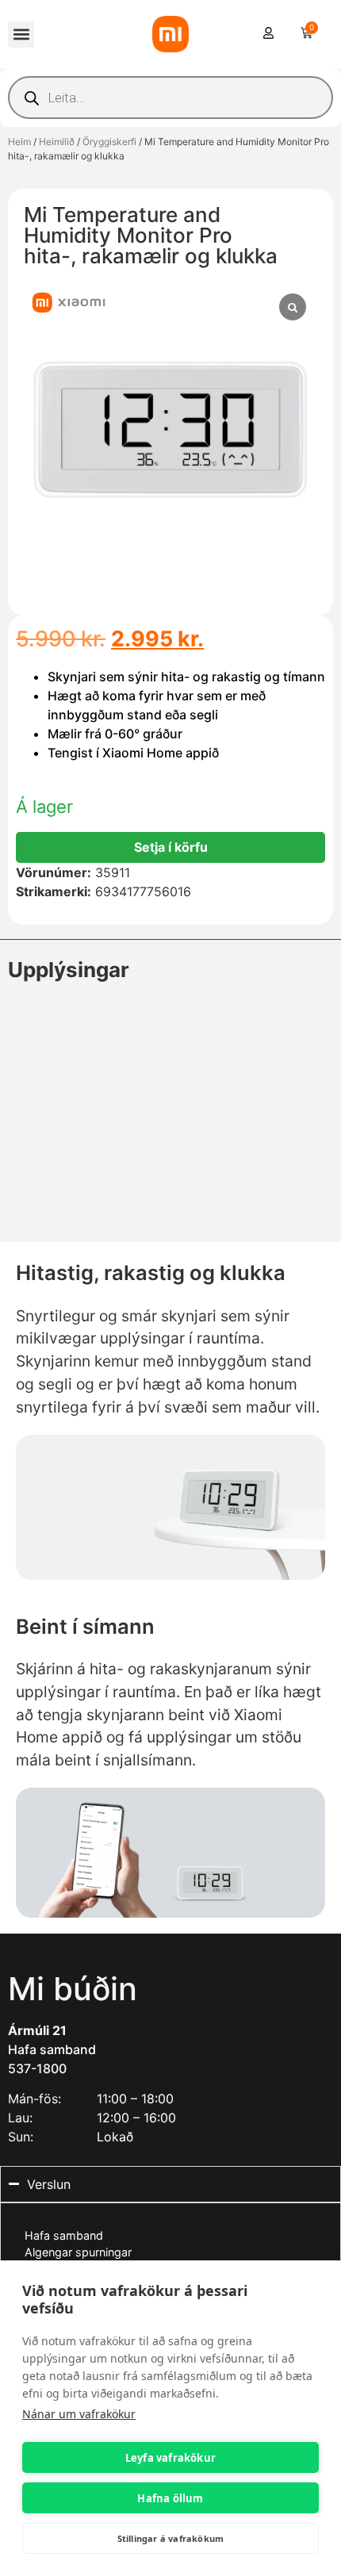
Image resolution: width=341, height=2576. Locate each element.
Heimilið (57, 142)
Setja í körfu (171, 847)
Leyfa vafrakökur (170, 2458)
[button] (21, 34)
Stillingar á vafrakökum (171, 2538)
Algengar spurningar (78, 2252)
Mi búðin (73, 1989)
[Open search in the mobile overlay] (170, 98)
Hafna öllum (170, 2498)
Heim (19, 142)
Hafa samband (52, 2049)
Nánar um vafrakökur (79, 2414)
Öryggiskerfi (109, 142)
